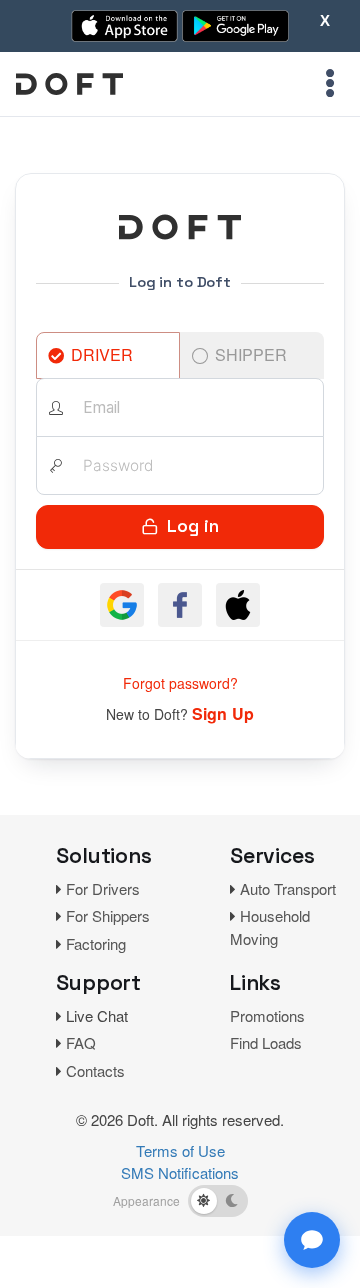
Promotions (267, 1015)
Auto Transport (288, 888)
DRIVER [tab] (102, 354)
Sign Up (223, 713)
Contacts (95, 1070)
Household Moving (270, 927)
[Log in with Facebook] (180, 605)
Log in (193, 526)
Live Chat (97, 1015)
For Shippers (108, 915)
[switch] (218, 1201)
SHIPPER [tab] (251, 354)
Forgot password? (180, 683)
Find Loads (266, 1042)
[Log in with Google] (122, 605)
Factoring (96, 943)
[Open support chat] (312, 1240)
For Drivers (103, 888)
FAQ (81, 1042)
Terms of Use (180, 1150)
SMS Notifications (180, 1172)
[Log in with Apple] (238, 605)
